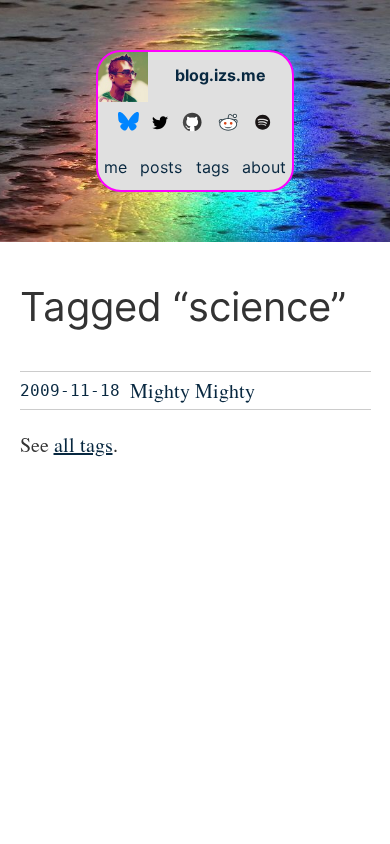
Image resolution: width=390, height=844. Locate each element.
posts (161, 167)
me (115, 167)
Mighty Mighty (192, 390)
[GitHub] (192, 121)
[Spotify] (262, 121)
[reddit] (228, 121)
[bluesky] (128, 121)
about (264, 167)
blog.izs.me (220, 75)
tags (212, 167)
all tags (83, 444)
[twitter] (160, 121)
